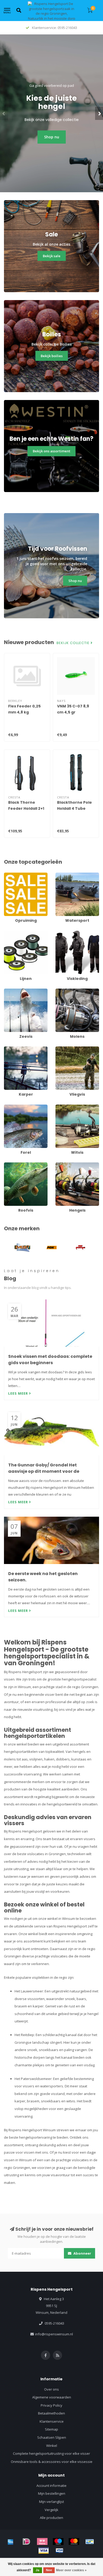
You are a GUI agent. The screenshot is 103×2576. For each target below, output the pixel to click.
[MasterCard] (74, 2542)
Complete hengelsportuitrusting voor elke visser (51, 2453)
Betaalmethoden (51, 2413)
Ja (38, 2570)
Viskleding (64, 933)
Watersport (65, 875)
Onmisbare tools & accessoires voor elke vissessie (52, 2462)
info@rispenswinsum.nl (54, 2334)
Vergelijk (51, 2510)
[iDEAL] (26, 2542)
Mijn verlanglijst (51, 2502)
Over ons (51, 2389)
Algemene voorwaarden (52, 2397)
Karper (10, 1049)
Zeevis (9, 991)
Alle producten (51, 2518)
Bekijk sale (52, 256)
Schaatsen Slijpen (52, 2437)
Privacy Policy (51, 2405)
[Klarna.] (42, 2542)
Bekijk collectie (74, 643)
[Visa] (44, 2550)
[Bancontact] (90, 2542)
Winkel (52, 2446)
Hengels (62, 1165)
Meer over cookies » (71, 2570)
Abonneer (82, 2253)
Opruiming (12, 875)
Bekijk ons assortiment (51, 451)
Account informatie (51, 2486)
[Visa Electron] (59, 2550)
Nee (49, 2570)
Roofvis (10, 1165)
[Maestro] (58, 2542)
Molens (61, 991)
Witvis (60, 1107)
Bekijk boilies (52, 356)
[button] (4, 113)
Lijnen (9, 933)
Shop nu (52, 137)
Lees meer (19, 1393)
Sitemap (51, 2429)
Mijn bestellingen (52, 2493)
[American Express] (11, 2542)
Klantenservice (52, 2421)
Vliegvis (62, 1049)
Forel (8, 1107)
